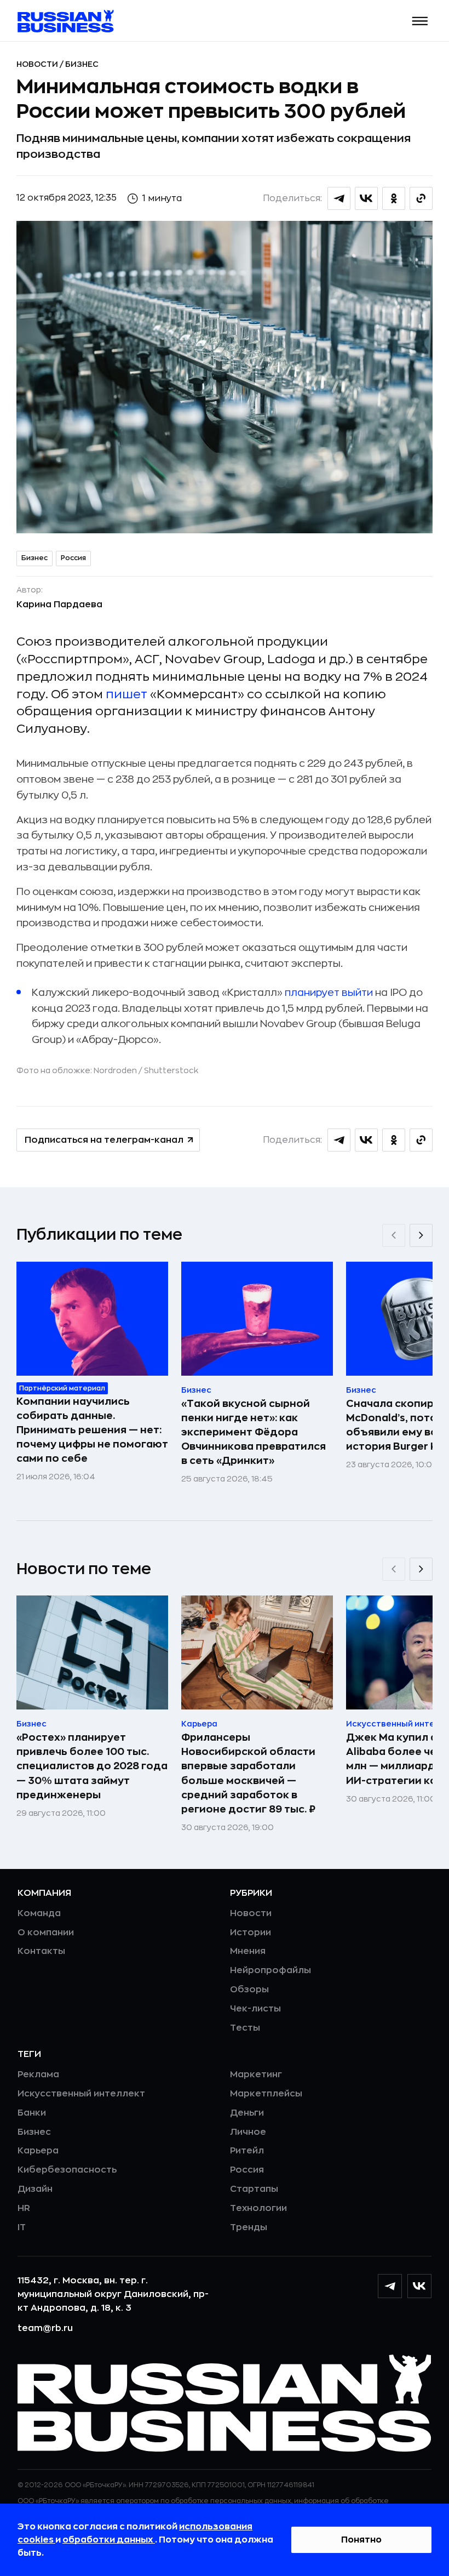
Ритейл (247, 2151)
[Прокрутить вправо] (421, 1235)
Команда (39, 1913)
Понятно (361, 2540)
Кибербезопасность (67, 2170)
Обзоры (249, 1990)
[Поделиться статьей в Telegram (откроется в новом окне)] (339, 198)
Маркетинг (256, 2075)
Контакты (41, 1951)
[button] (420, 21)
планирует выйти (329, 993)
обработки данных (109, 2540)
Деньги (247, 2113)
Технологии (258, 2208)
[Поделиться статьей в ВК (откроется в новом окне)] (366, 198)
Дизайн (35, 2189)
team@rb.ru (45, 2328)
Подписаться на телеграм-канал (104, 1140)
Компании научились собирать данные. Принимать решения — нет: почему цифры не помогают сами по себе (92, 1430)
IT (22, 2227)
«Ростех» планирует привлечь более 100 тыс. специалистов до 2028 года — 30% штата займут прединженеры (92, 1766)
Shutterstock (171, 1070)
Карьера (38, 2151)
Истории (251, 1933)
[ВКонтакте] (419, 2286)
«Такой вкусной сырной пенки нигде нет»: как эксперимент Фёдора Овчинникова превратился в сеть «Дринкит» (254, 1432)
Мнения (248, 1951)
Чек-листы (255, 2009)
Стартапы (254, 2189)
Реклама (38, 2075)
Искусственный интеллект (81, 2094)
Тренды (249, 2227)
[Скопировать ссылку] (421, 198)
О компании (46, 1933)
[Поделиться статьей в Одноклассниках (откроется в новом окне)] (394, 198)
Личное (248, 2132)
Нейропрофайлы (270, 1970)
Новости (38, 64)
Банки (32, 2113)
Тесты (245, 2028)
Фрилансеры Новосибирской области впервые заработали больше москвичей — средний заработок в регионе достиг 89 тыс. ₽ (248, 1773)
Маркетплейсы (266, 2094)
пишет (126, 694)
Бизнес (82, 64)
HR (24, 2208)
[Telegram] (390, 2286)
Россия (73, 558)
